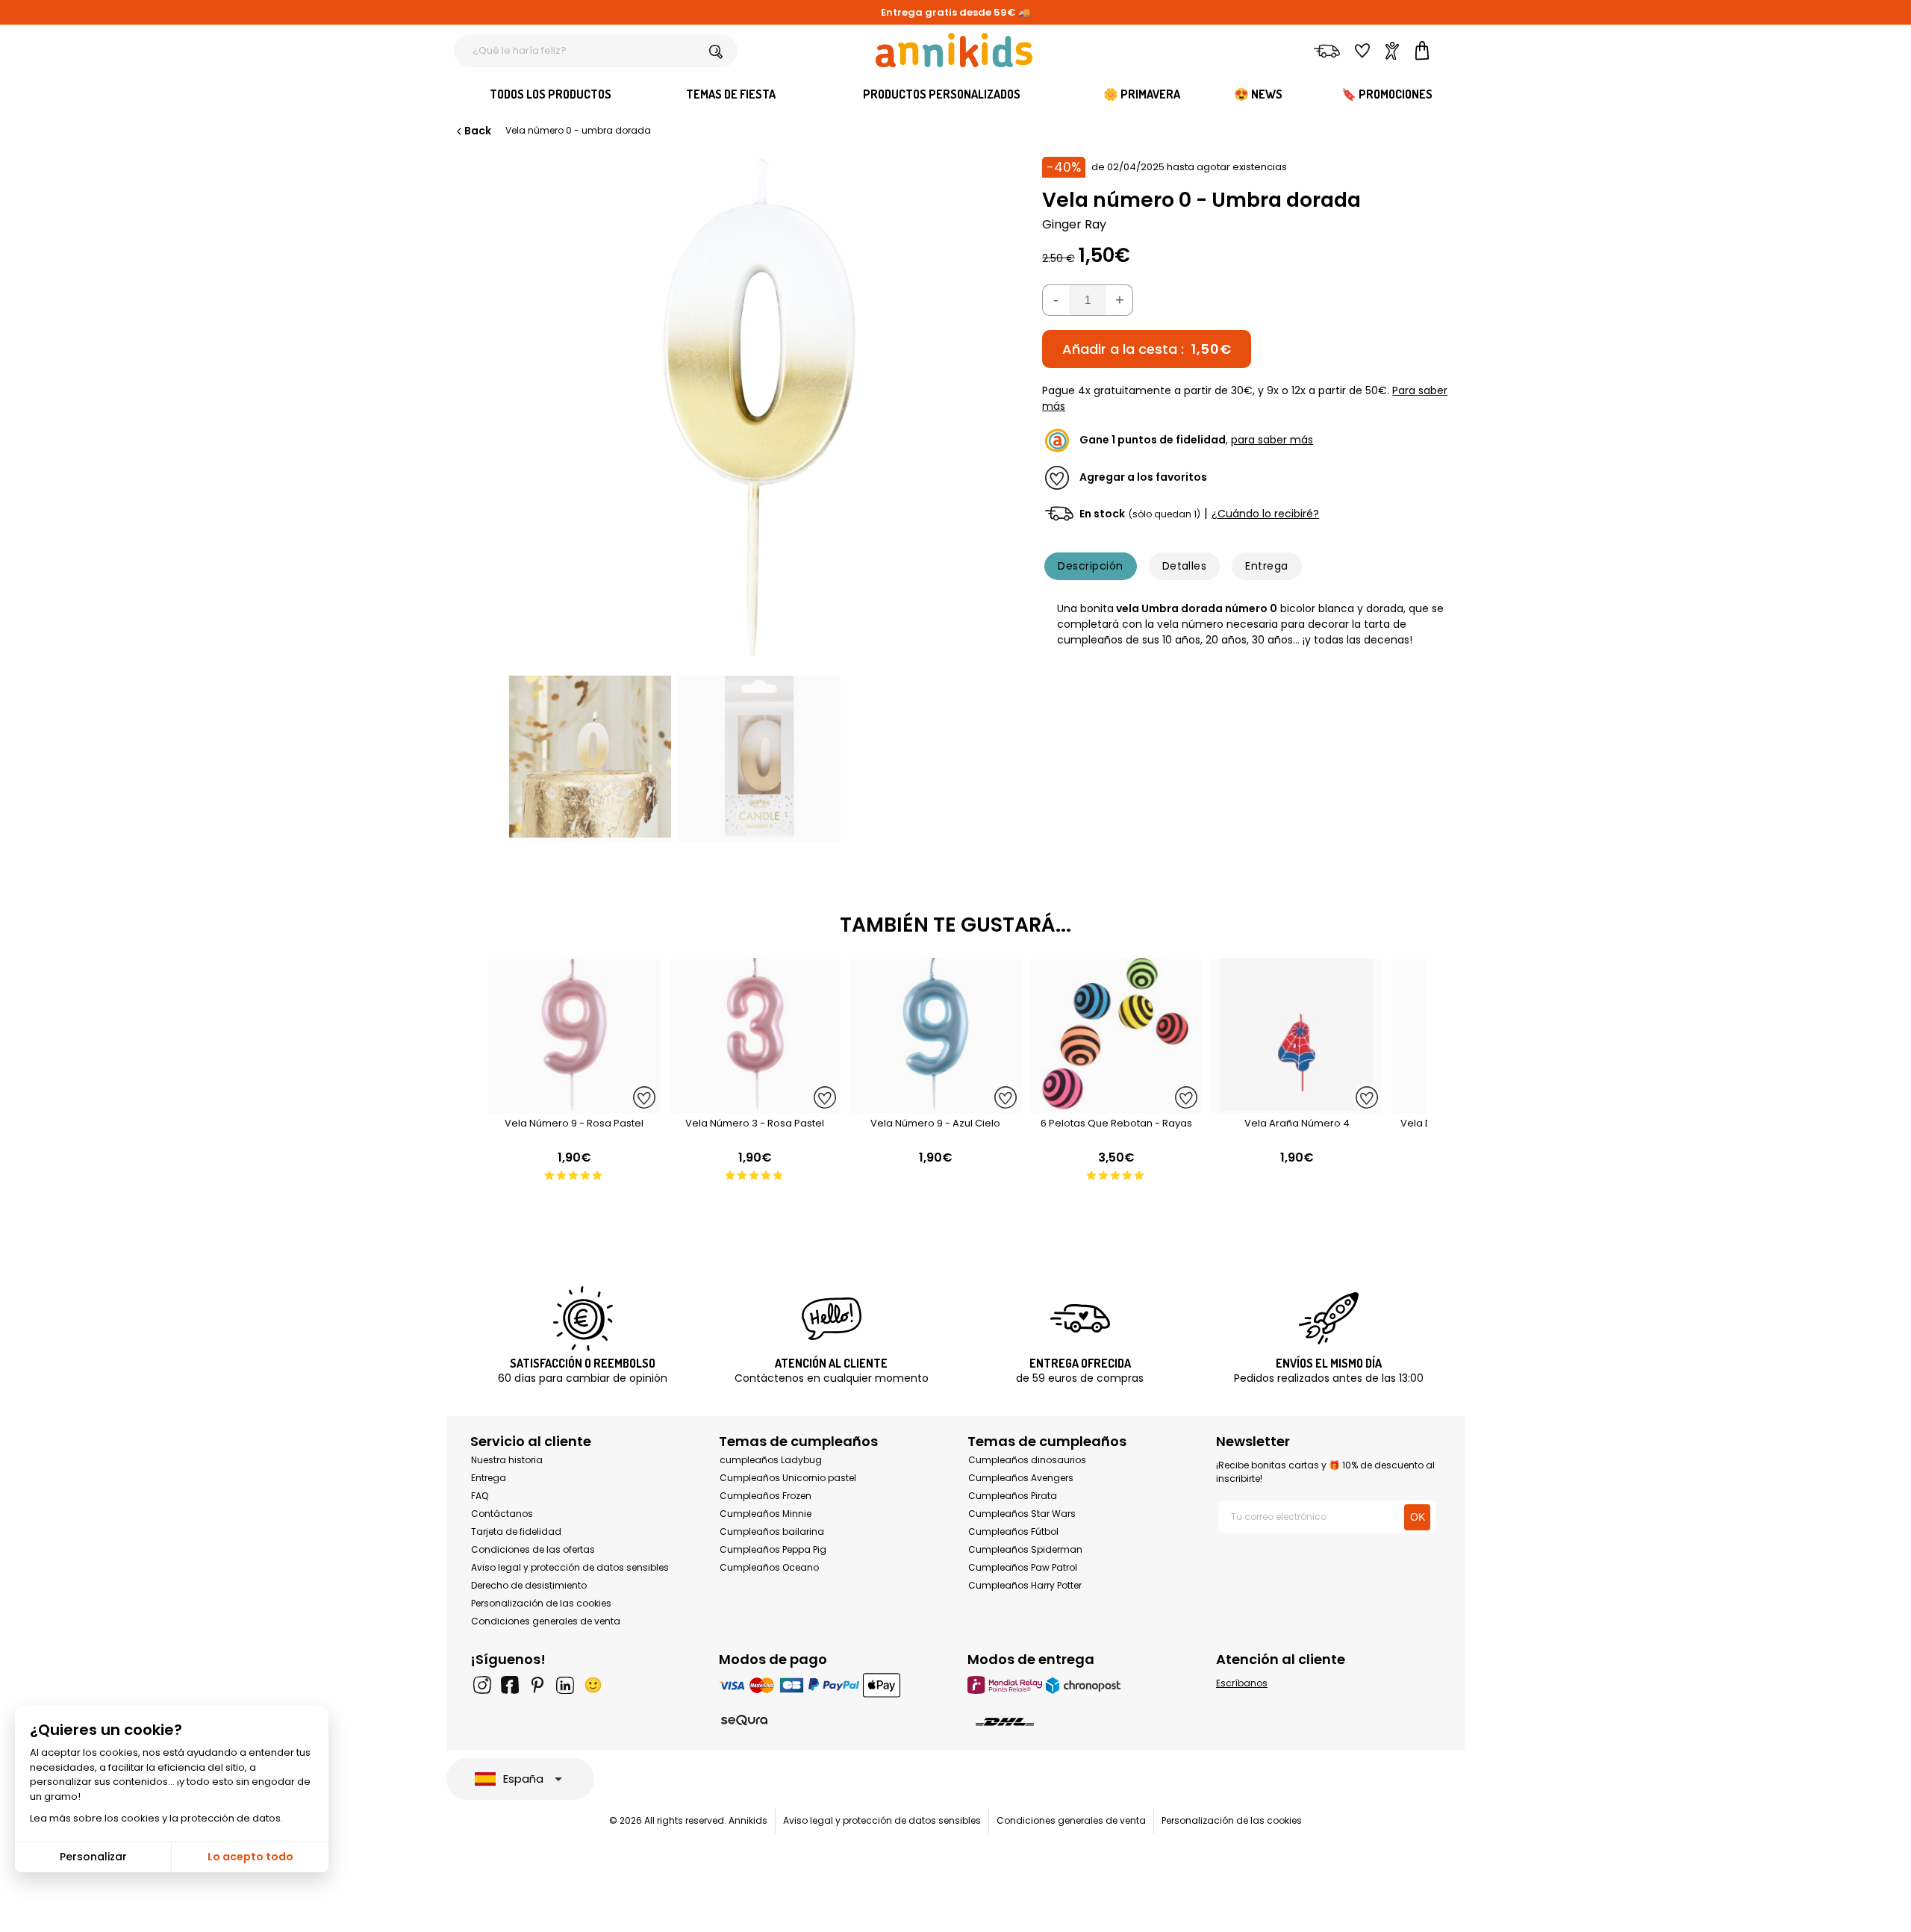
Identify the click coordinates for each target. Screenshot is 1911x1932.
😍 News (1258, 94)
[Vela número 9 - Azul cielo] (935, 1105)
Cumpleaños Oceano (769, 1567)
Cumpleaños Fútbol (1013, 1531)
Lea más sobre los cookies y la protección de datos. (156, 1818)
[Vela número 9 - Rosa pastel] (574, 1105)
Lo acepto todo (250, 1857)
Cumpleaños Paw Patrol (1023, 1567)
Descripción (1090, 566)
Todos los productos (551, 94)
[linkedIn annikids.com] (565, 1685)
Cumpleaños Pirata (1013, 1496)
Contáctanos (502, 1514)
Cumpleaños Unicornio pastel (788, 1478)
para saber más (1272, 440)
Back (478, 131)
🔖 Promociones (1387, 94)
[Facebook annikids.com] (510, 1685)
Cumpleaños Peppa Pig (773, 1549)
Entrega (1266, 566)
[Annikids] (954, 50)
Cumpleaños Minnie (766, 1514)
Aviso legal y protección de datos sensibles (570, 1567)
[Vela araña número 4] (1297, 1105)
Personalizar (93, 1857)
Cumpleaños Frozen (766, 1496)
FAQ (480, 1496)
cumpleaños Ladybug (771, 1460)
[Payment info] (831, 1685)
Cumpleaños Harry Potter (1025, 1585)
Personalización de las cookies (541, 1603)
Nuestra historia (507, 1460)
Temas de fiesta (731, 94)
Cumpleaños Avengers (1021, 1478)
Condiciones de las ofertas (533, 1549)
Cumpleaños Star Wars (1022, 1514)
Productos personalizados (942, 94)
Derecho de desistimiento (529, 1585)
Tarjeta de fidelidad (516, 1531)
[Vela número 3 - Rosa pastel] (755, 1105)
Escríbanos (1242, 1683)
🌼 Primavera (1142, 94)
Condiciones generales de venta (546, 1621)
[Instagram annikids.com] (482, 1685)
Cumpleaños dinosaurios (1027, 1460)
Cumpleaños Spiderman (1025, 1549)
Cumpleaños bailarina (772, 1531)
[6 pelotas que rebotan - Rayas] (1116, 1105)
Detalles (1185, 566)
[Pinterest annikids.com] (537, 1685)
